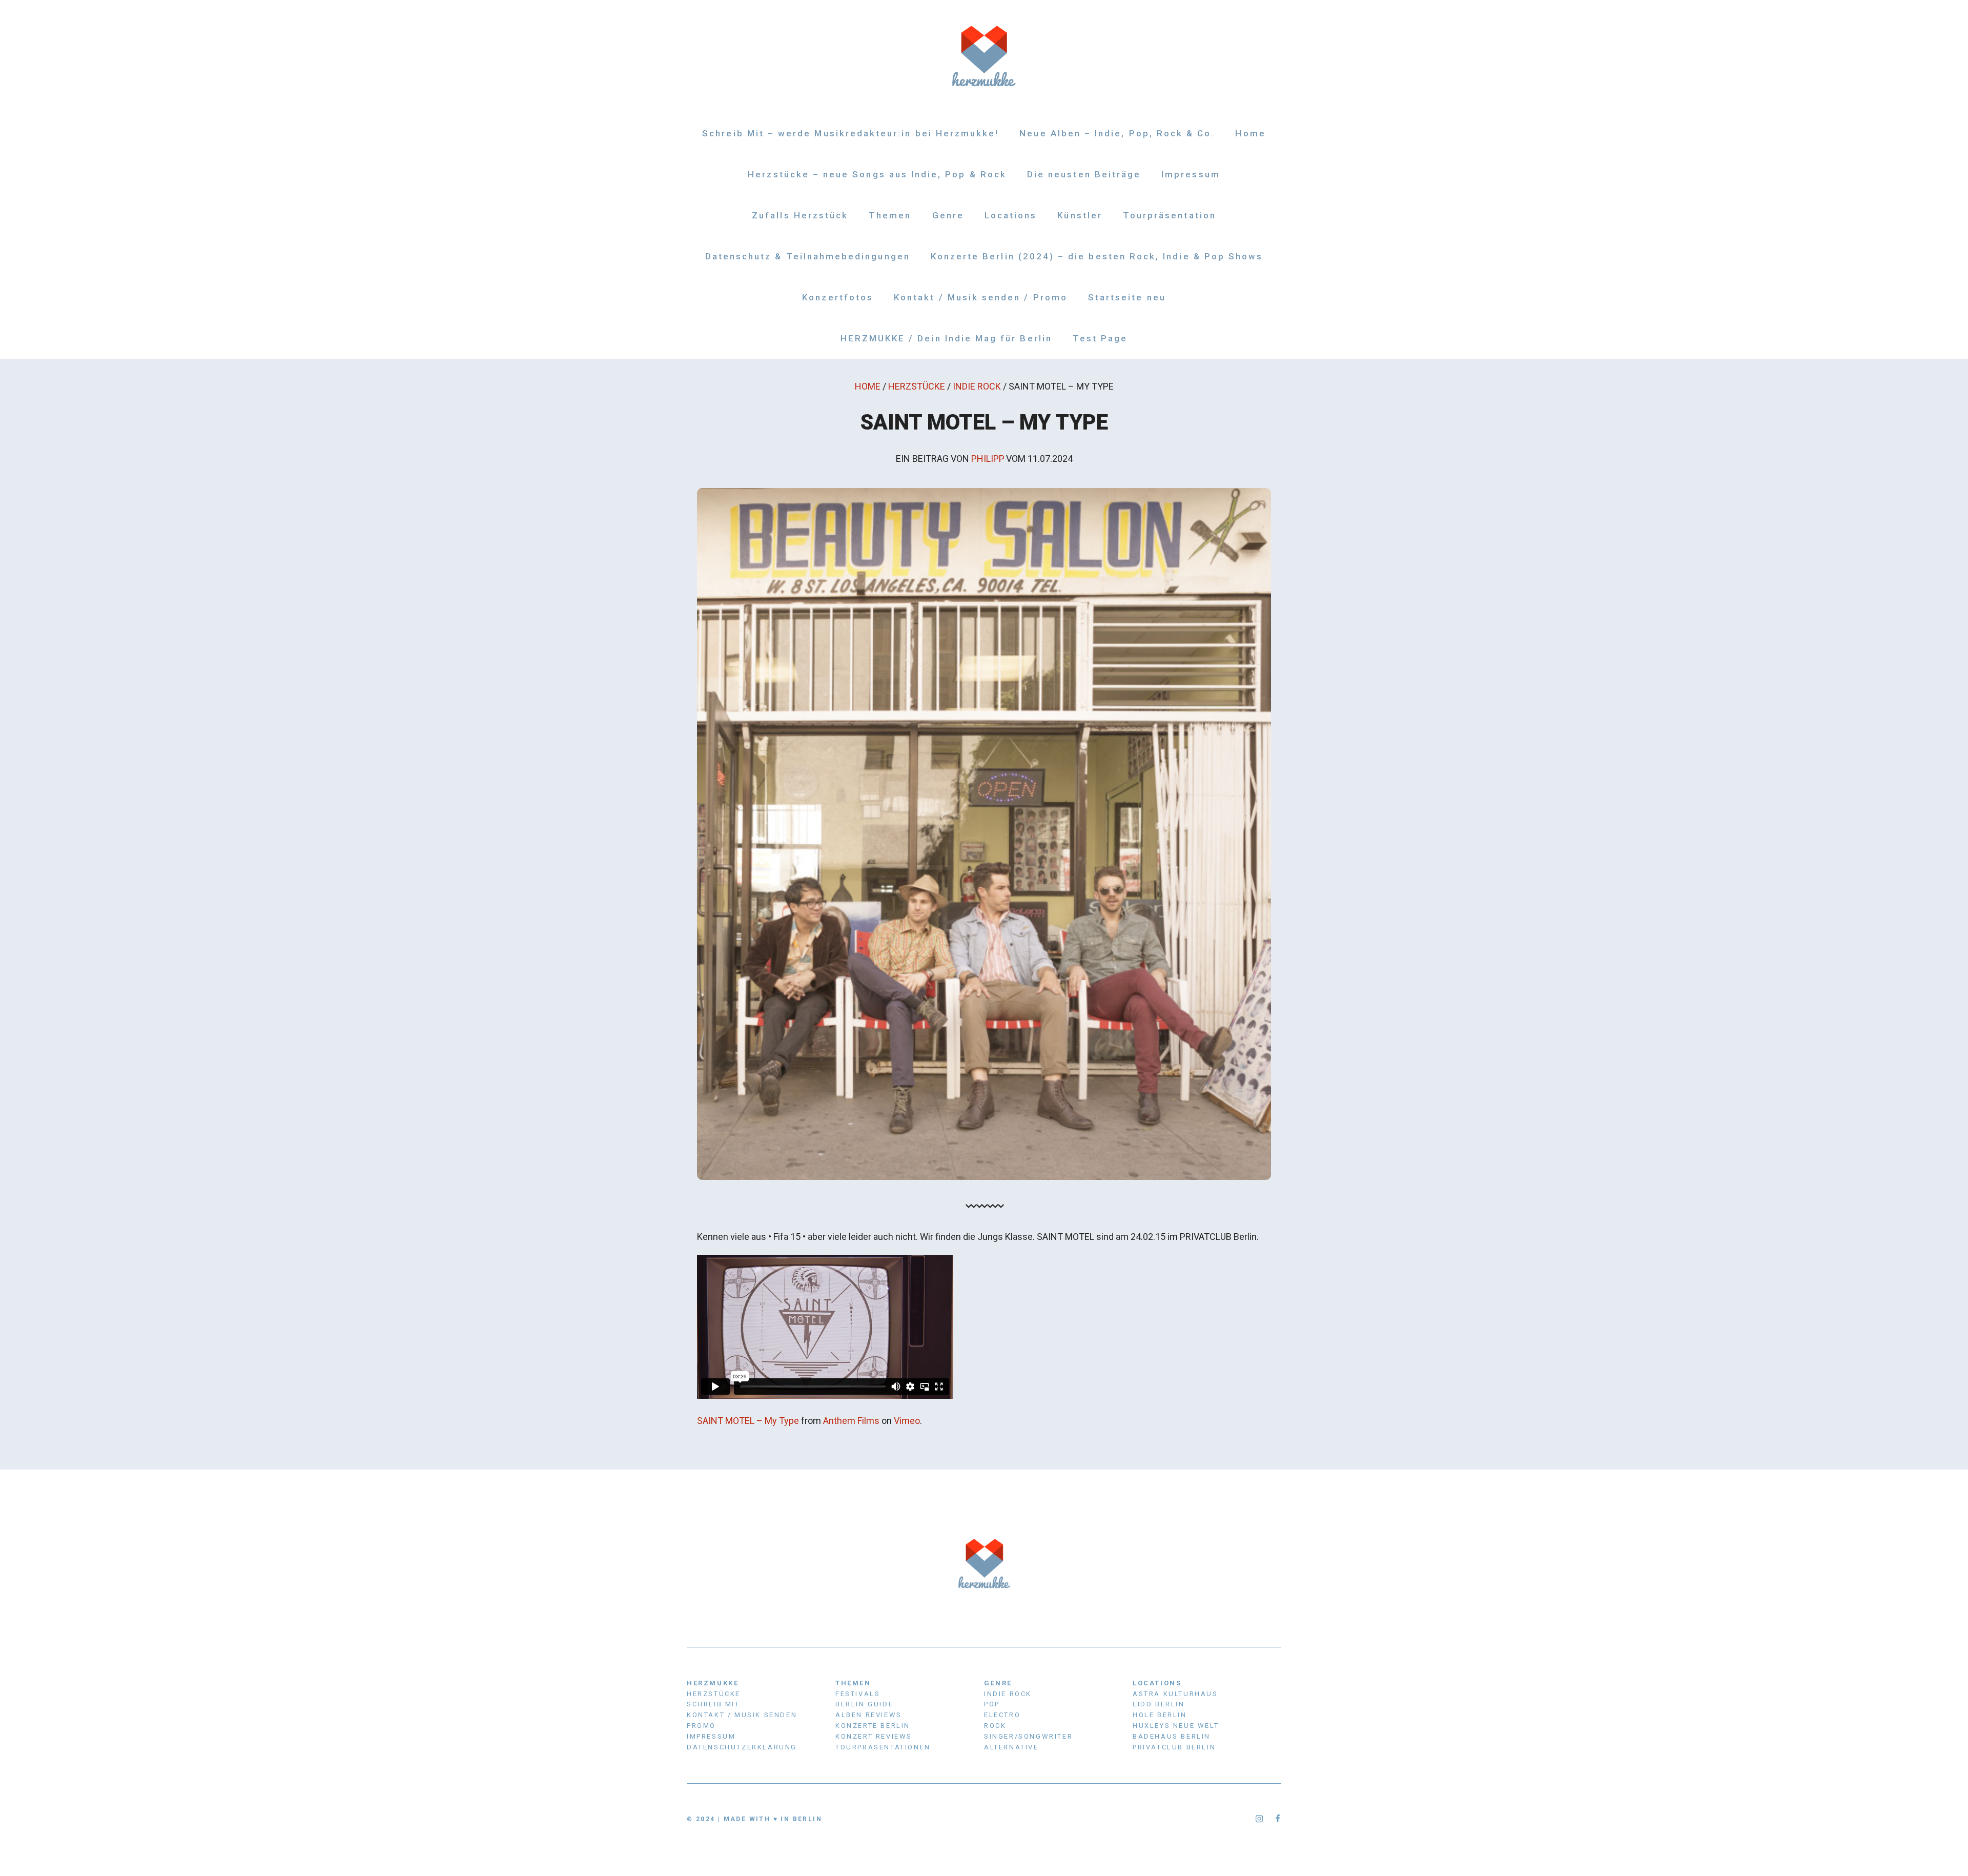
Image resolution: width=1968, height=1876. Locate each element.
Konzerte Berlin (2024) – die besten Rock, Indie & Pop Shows (1097, 256)
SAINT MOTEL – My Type (748, 1421)
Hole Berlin (1160, 1715)
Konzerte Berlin (873, 1726)
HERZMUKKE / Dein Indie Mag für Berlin (946, 338)
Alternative (1011, 1747)
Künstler (1080, 215)
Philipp (988, 458)
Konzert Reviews (874, 1736)
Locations (1011, 215)
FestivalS (858, 1694)
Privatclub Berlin (1174, 1747)
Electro (1002, 1715)
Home (1250, 133)
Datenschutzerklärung (742, 1747)
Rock (995, 1726)
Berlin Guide (864, 1704)
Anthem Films (851, 1421)
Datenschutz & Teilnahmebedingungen (808, 256)
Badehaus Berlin (1172, 1736)
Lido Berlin (1159, 1704)
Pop (992, 1704)
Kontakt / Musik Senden (742, 1715)
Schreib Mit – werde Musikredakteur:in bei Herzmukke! (850, 133)
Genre (948, 215)
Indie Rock (977, 386)
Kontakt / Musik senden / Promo (981, 297)
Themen (890, 215)
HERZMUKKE (713, 1683)
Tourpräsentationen (883, 1747)
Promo (701, 1726)
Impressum (1191, 174)
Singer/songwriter (1028, 1736)
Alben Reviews (869, 1715)
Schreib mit (713, 1704)
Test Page (1100, 338)
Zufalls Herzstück (800, 215)
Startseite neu (1127, 297)
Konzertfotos (838, 297)
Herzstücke (917, 386)
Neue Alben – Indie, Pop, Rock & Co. (1117, 133)
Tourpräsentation (1170, 215)
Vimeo (907, 1421)
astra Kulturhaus (1175, 1694)
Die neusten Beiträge (1084, 174)
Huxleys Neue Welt (1176, 1726)
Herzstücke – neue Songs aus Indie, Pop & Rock (877, 174)
